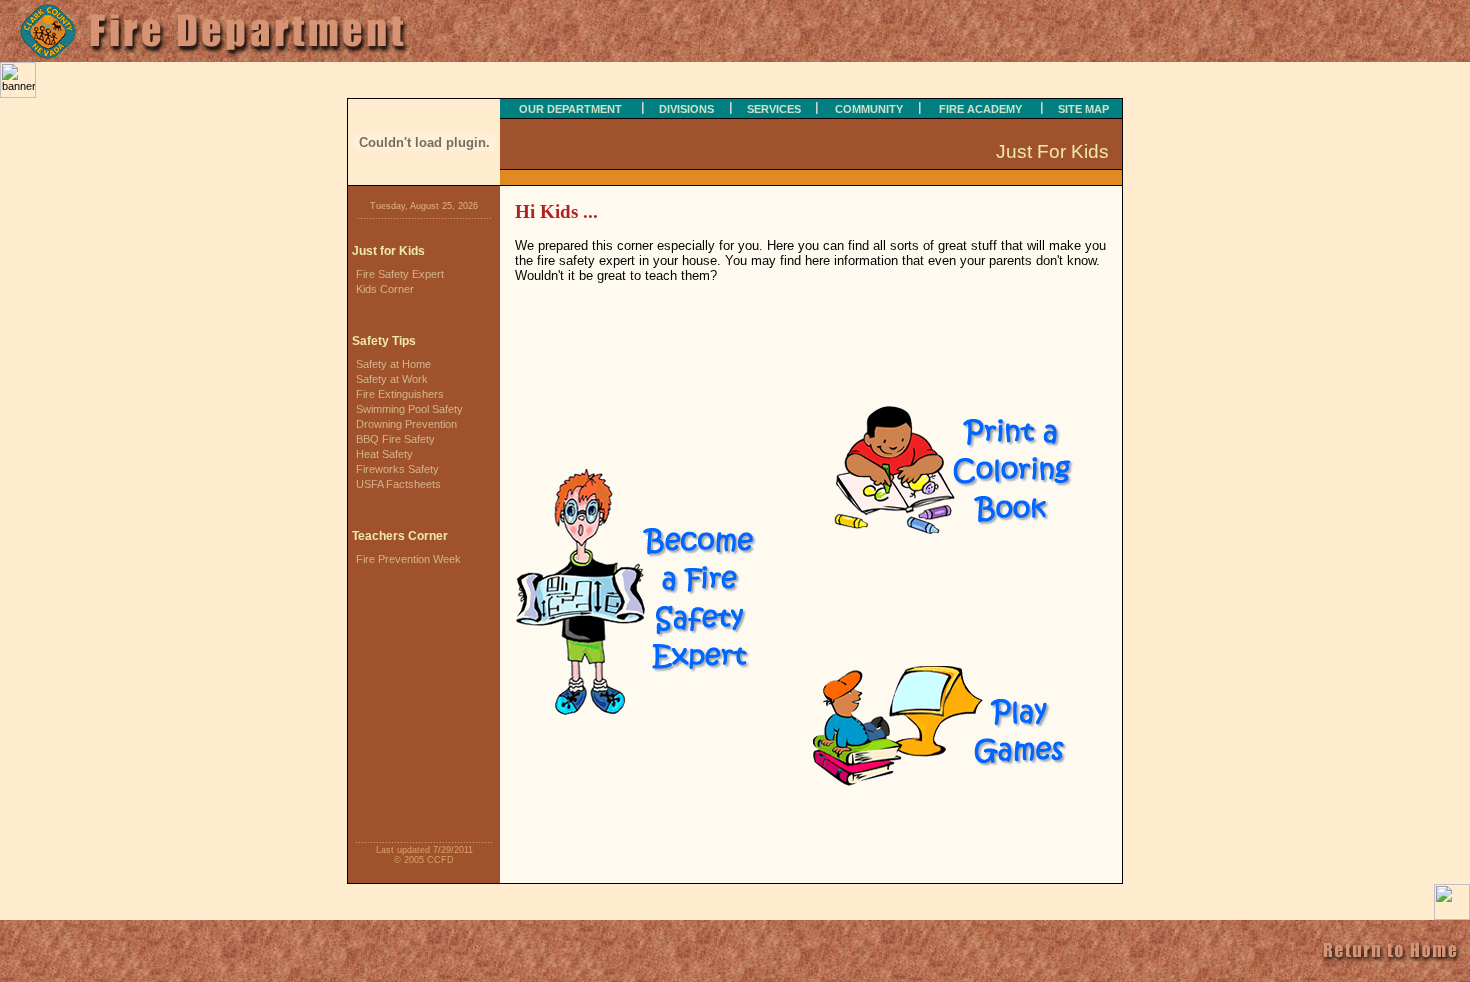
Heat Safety (384, 454)
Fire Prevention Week (408, 559)
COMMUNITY (869, 109)
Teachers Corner (400, 536)
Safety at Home (393, 364)
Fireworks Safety (397, 469)
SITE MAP (1083, 109)
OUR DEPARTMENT (570, 109)
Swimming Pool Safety (409, 409)
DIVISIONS (686, 109)
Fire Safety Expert (400, 274)
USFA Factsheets (398, 484)
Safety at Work (392, 379)
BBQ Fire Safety (395, 439)
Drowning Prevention (406, 424)
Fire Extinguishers (400, 394)
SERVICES (774, 109)
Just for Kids (388, 251)
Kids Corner (385, 289)
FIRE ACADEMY (980, 109)
